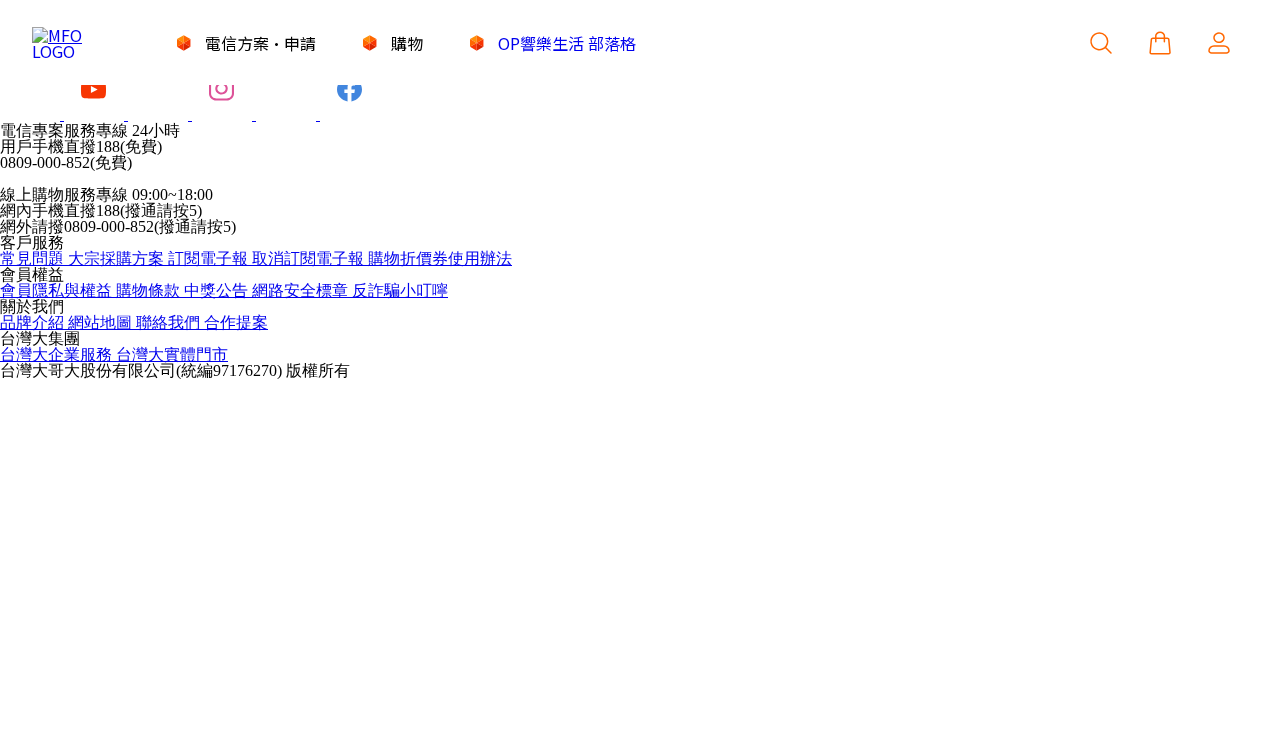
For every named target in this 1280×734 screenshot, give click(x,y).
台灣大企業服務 (58, 354)
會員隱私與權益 (58, 290)
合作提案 (236, 322)
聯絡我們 (170, 322)
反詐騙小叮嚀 (400, 290)
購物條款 (150, 290)
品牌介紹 (34, 322)
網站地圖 (102, 322)
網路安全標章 (302, 290)
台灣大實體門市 (172, 354)
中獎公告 (218, 290)
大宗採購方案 (118, 258)
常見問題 (34, 258)
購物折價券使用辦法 (440, 258)
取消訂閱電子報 (310, 258)
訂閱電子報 (210, 258)
